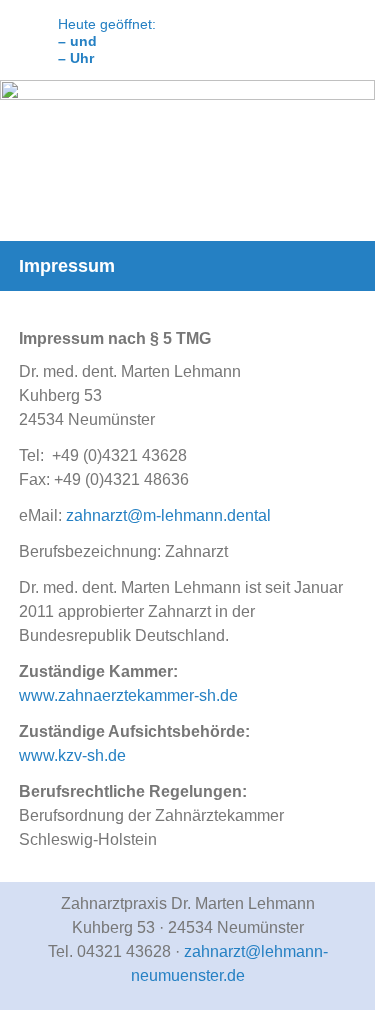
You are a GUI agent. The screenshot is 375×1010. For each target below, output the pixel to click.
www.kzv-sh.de (72, 755)
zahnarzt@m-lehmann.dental (168, 515)
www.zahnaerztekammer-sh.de (128, 695)
